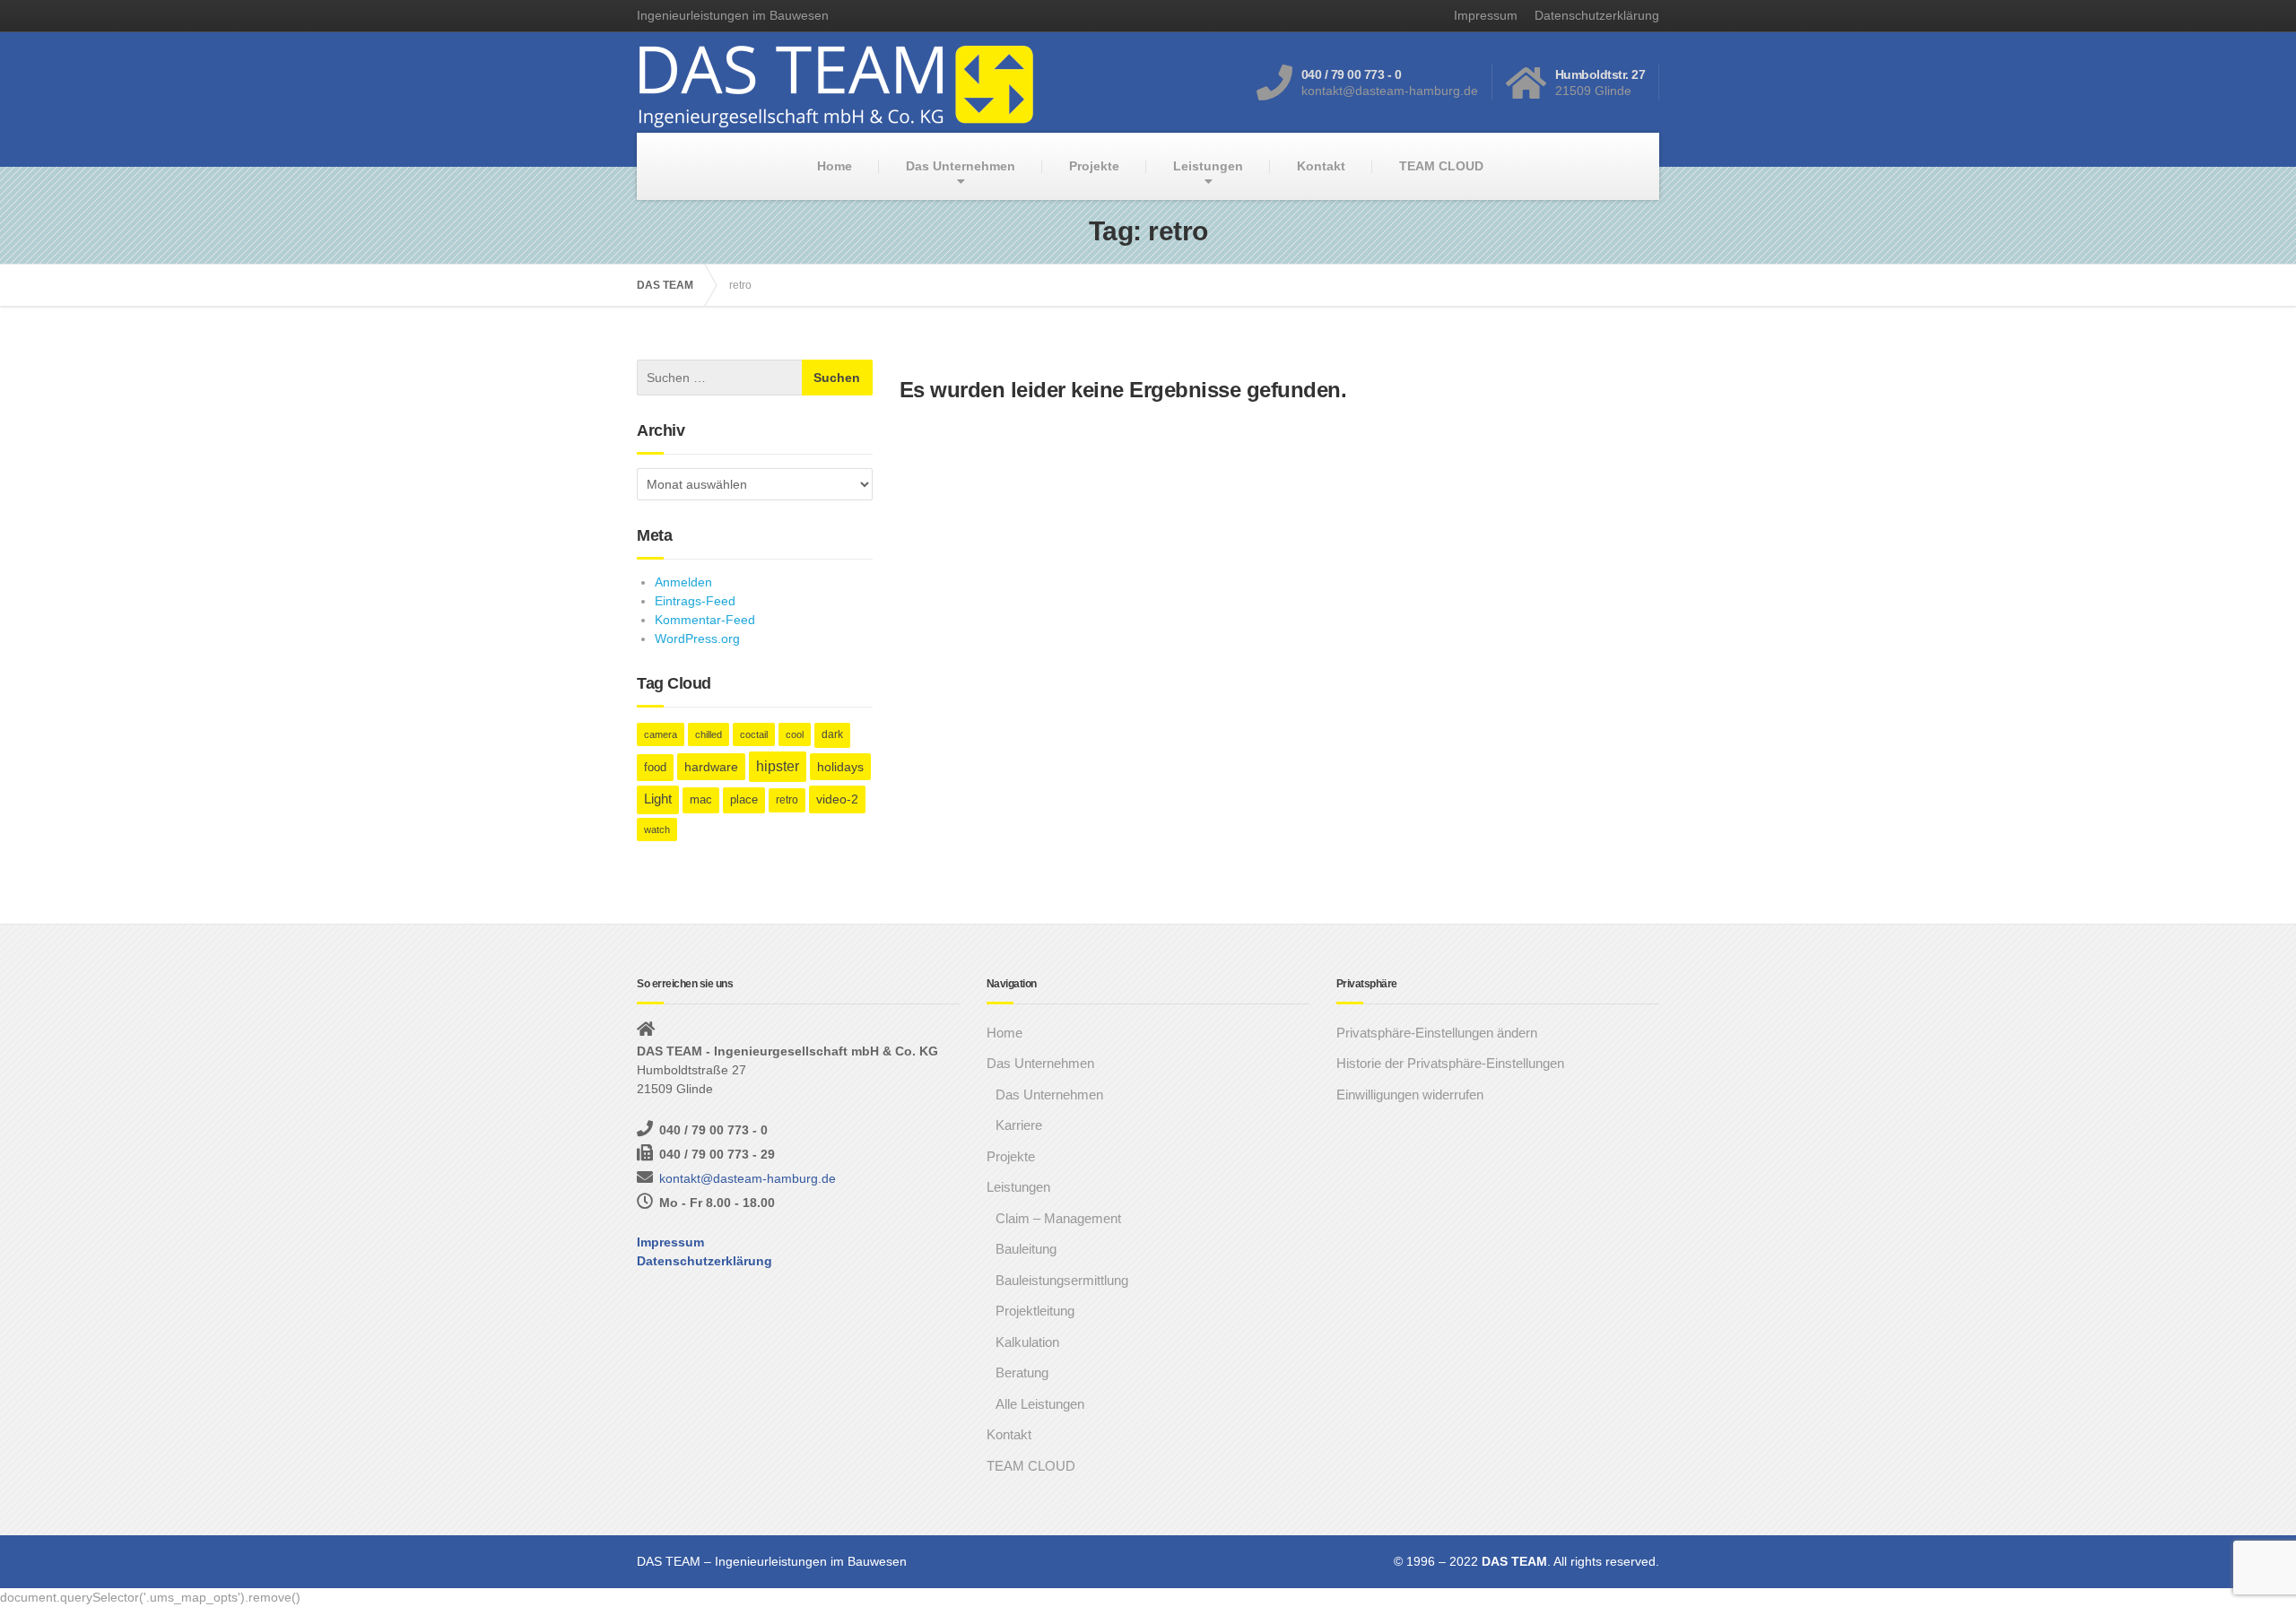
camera (661, 734)
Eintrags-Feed (695, 601)
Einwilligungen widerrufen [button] (1410, 1094)
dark (832, 734)
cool (795, 734)
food (655, 767)
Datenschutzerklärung (1597, 15)
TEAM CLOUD (1441, 166)
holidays (840, 767)
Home (835, 166)
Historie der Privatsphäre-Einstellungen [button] (1450, 1063)
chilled (709, 734)
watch (657, 830)
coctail (754, 734)
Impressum (1486, 15)
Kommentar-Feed (705, 620)
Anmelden (683, 582)
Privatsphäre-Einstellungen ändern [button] (1437, 1033)
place (744, 800)
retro (787, 800)
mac (701, 800)
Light (658, 799)
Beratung (1022, 1372)
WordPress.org (697, 638)
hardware (711, 767)
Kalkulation (1027, 1342)
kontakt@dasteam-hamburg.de (748, 1178)
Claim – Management (1058, 1218)
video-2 (837, 799)
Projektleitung (1035, 1311)
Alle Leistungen (1040, 1404)
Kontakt (1321, 166)
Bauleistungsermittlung (1062, 1280)
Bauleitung (1026, 1249)
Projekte (1094, 166)
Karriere (1019, 1125)
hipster (778, 766)
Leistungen (1208, 166)
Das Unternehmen (961, 166)
